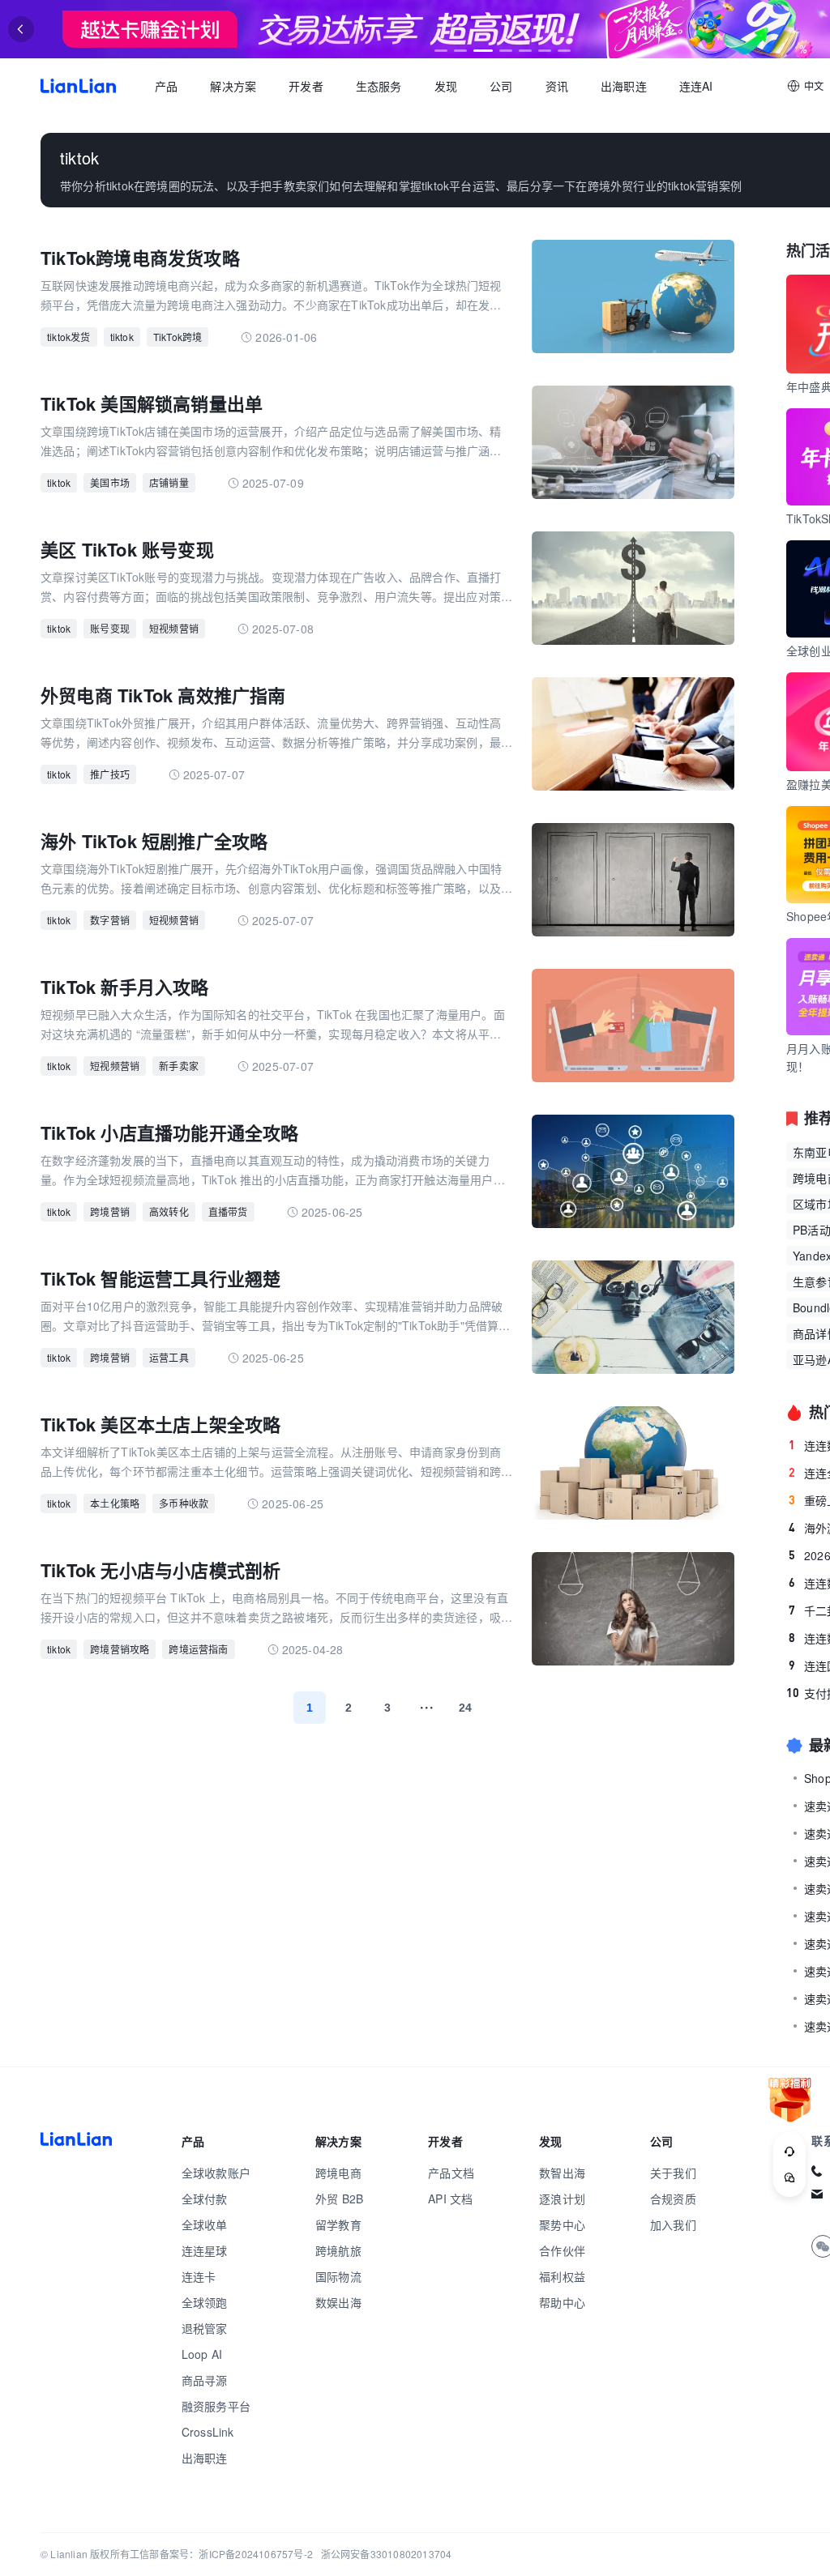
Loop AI (202, 2354)
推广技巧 (110, 774)
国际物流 (338, 2276)
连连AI (696, 86)
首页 (78, 86)
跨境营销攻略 (120, 1649)
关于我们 (673, 2173)
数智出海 (562, 2173)
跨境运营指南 (198, 1649)
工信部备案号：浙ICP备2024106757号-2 (221, 2554)
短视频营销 (174, 628)
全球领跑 (205, 2302)
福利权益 (562, 2276)
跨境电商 (338, 2173)
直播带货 (228, 1211)
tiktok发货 (69, 337)
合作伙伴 (562, 2250)
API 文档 (450, 2199)
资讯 (557, 86)
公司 (501, 86)
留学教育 (338, 2224)
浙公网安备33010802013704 (387, 2554)
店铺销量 (169, 482)
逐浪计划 (562, 2199)
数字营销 (110, 920)
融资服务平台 (216, 2406)
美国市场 (110, 482)
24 (465, 1708)
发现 (446, 86)
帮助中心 (562, 2302)
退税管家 (205, 2328)
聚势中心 (562, 2224)
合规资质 (673, 2199)
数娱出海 (338, 2302)
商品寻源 (205, 2380)
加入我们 (673, 2224)
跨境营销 (110, 1211)
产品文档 (451, 2173)
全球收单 (205, 2224)
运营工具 (169, 1357)
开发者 (306, 86)
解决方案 (233, 86)
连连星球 (205, 2250)
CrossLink (208, 2432)
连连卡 (199, 2276)
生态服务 (379, 86)
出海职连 (624, 86)
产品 (166, 86)
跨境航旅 (338, 2250)
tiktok (122, 337)
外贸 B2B (339, 2199)
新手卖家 (179, 1066)
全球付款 (205, 2199)
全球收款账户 (216, 2173)
